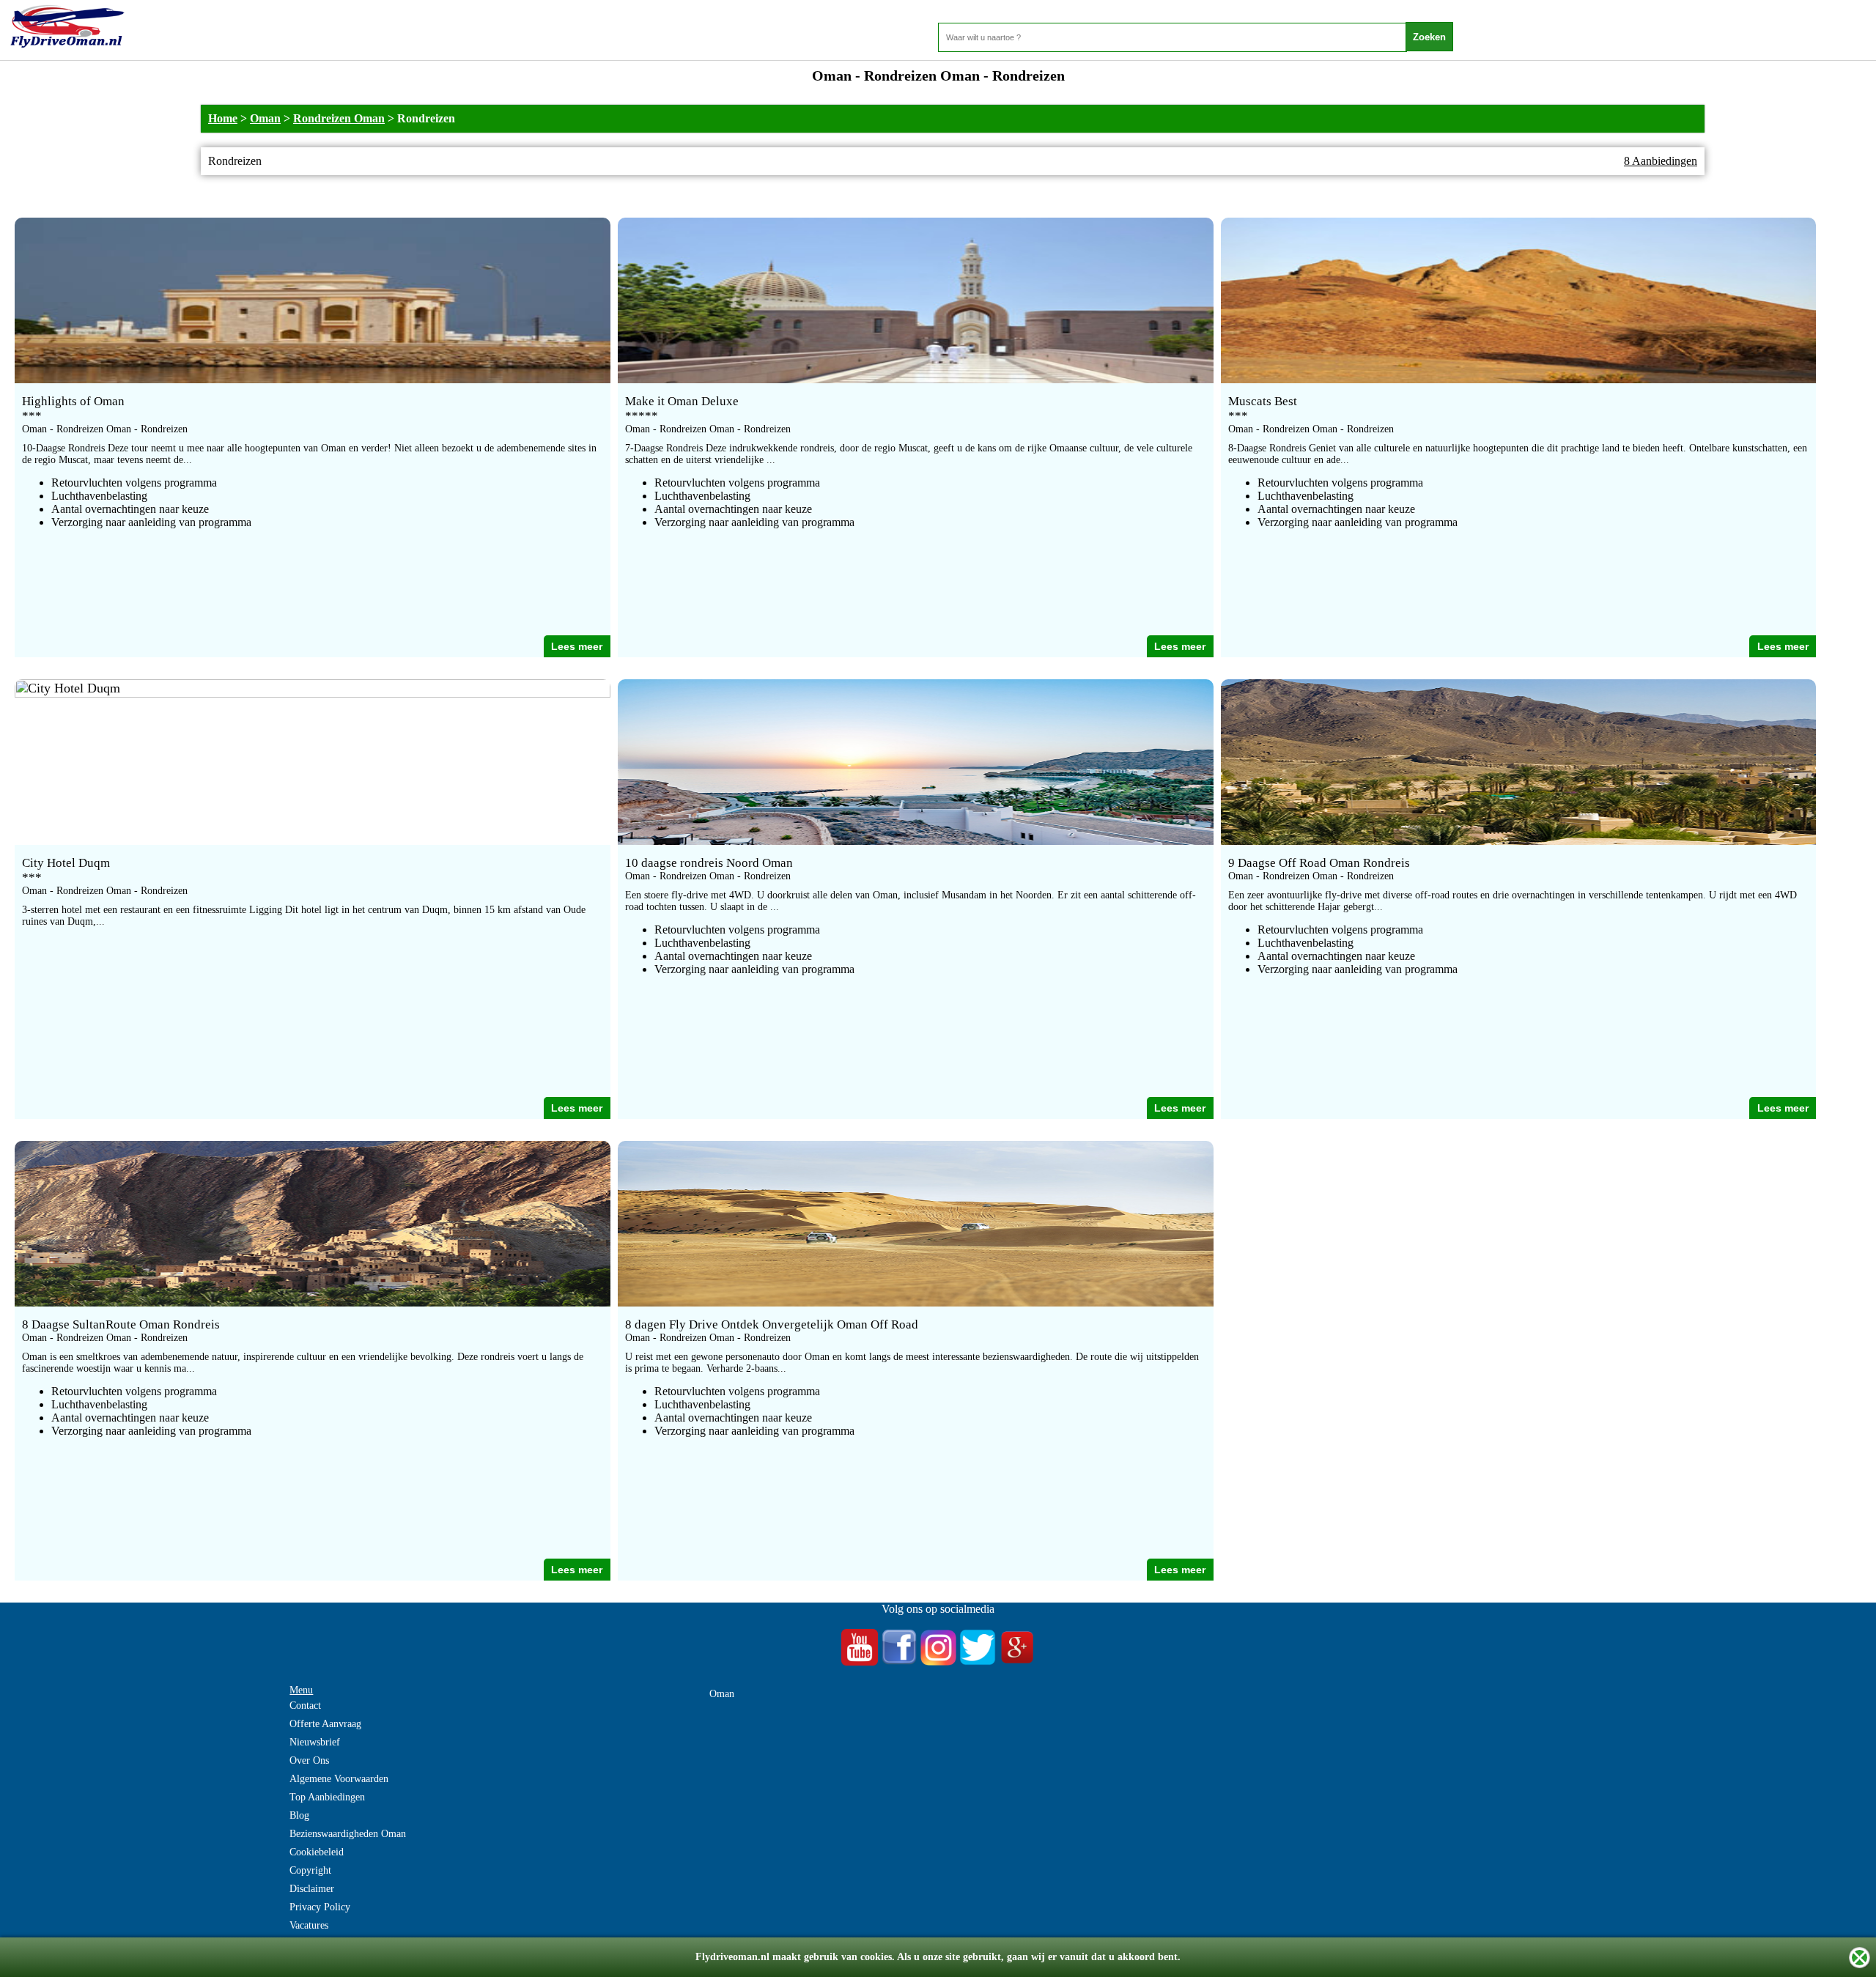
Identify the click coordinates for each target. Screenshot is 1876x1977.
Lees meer (577, 646)
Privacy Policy (320, 1907)
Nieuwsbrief (315, 1742)
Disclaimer (312, 1889)
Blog (299, 1815)
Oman (265, 118)
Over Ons (309, 1760)
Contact (305, 1706)
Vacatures (309, 1925)
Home (223, 118)
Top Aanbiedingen (327, 1797)
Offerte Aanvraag (325, 1724)
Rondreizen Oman (339, 118)
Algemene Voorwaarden (339, 1779)
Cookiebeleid (317, 1852)
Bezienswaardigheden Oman (348, 1834)
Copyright (310, 1870)
